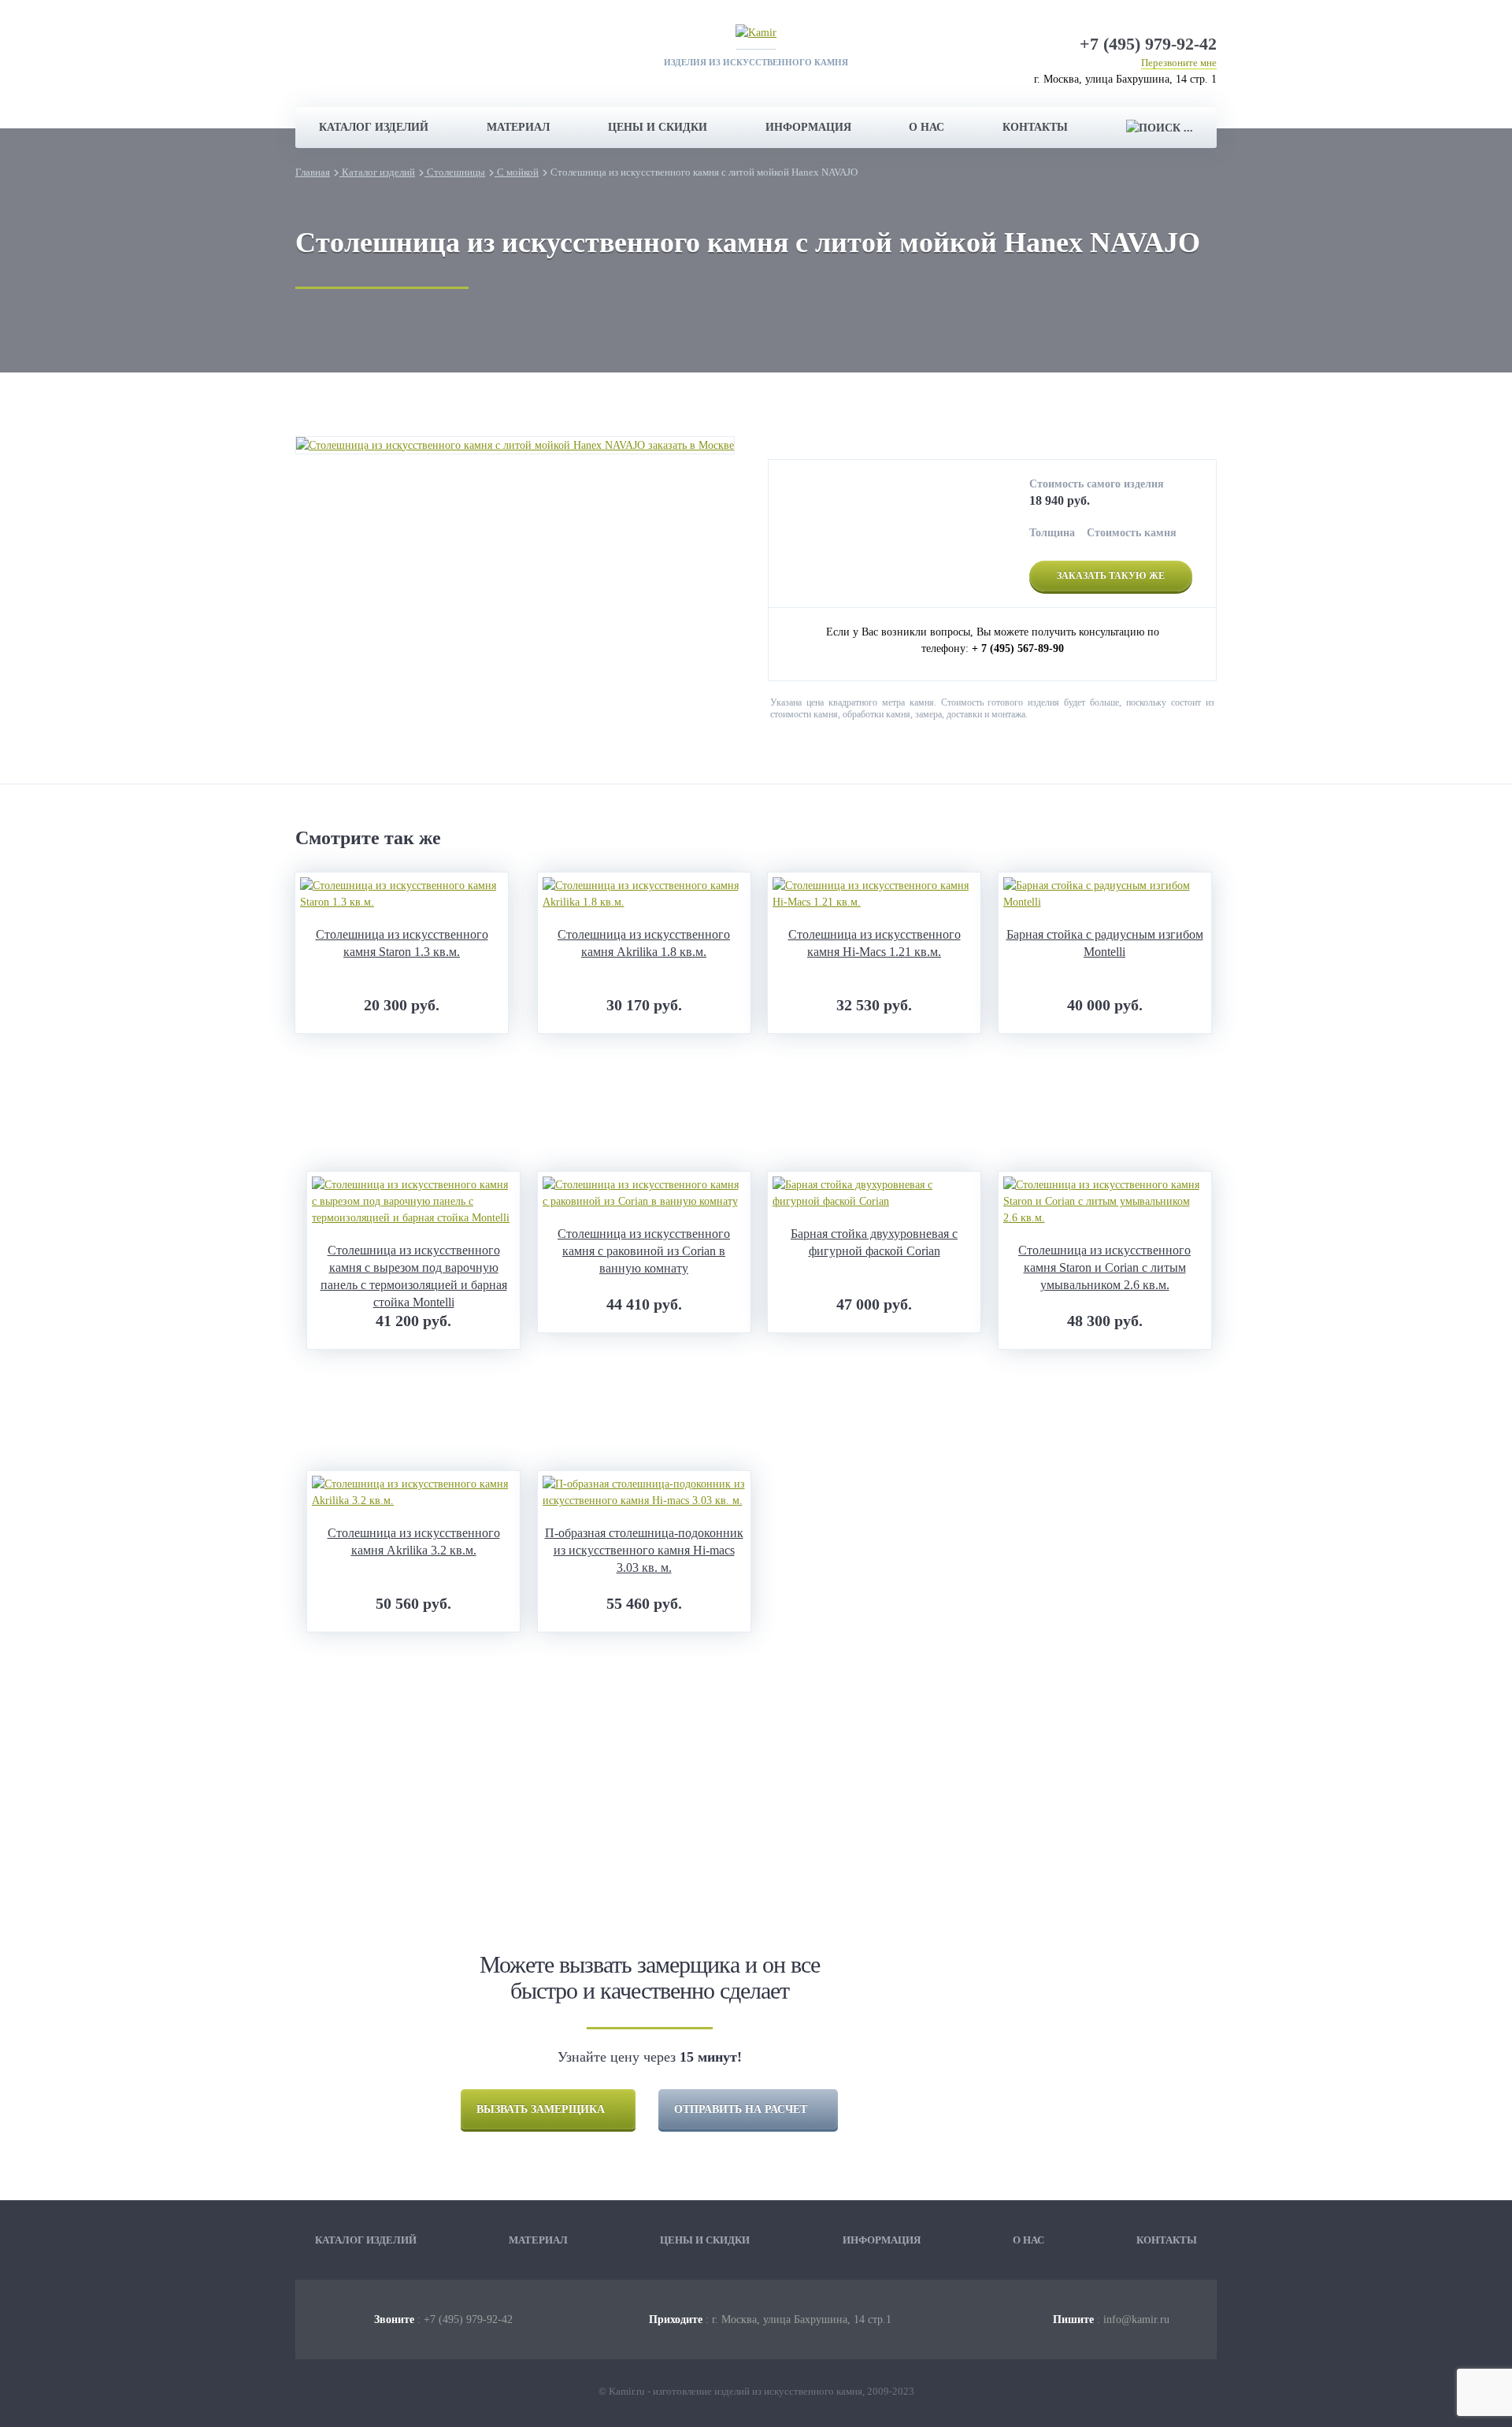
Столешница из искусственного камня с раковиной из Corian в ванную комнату (644, 1251)
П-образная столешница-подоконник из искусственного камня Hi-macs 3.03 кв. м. (644, 1550)
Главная (313, 172)
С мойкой (517, 172)
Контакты (1035, 127)
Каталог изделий (374, 127)
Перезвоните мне (1179, 63)
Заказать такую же (1111, 576)
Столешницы (455, 172)
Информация (808, 127)
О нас (926, 127)
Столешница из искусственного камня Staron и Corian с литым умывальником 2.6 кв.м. (1104, 1267)
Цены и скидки (658, 127)
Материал (518, 127)
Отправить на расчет (741, 2109)
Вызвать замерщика (541, 2109)
